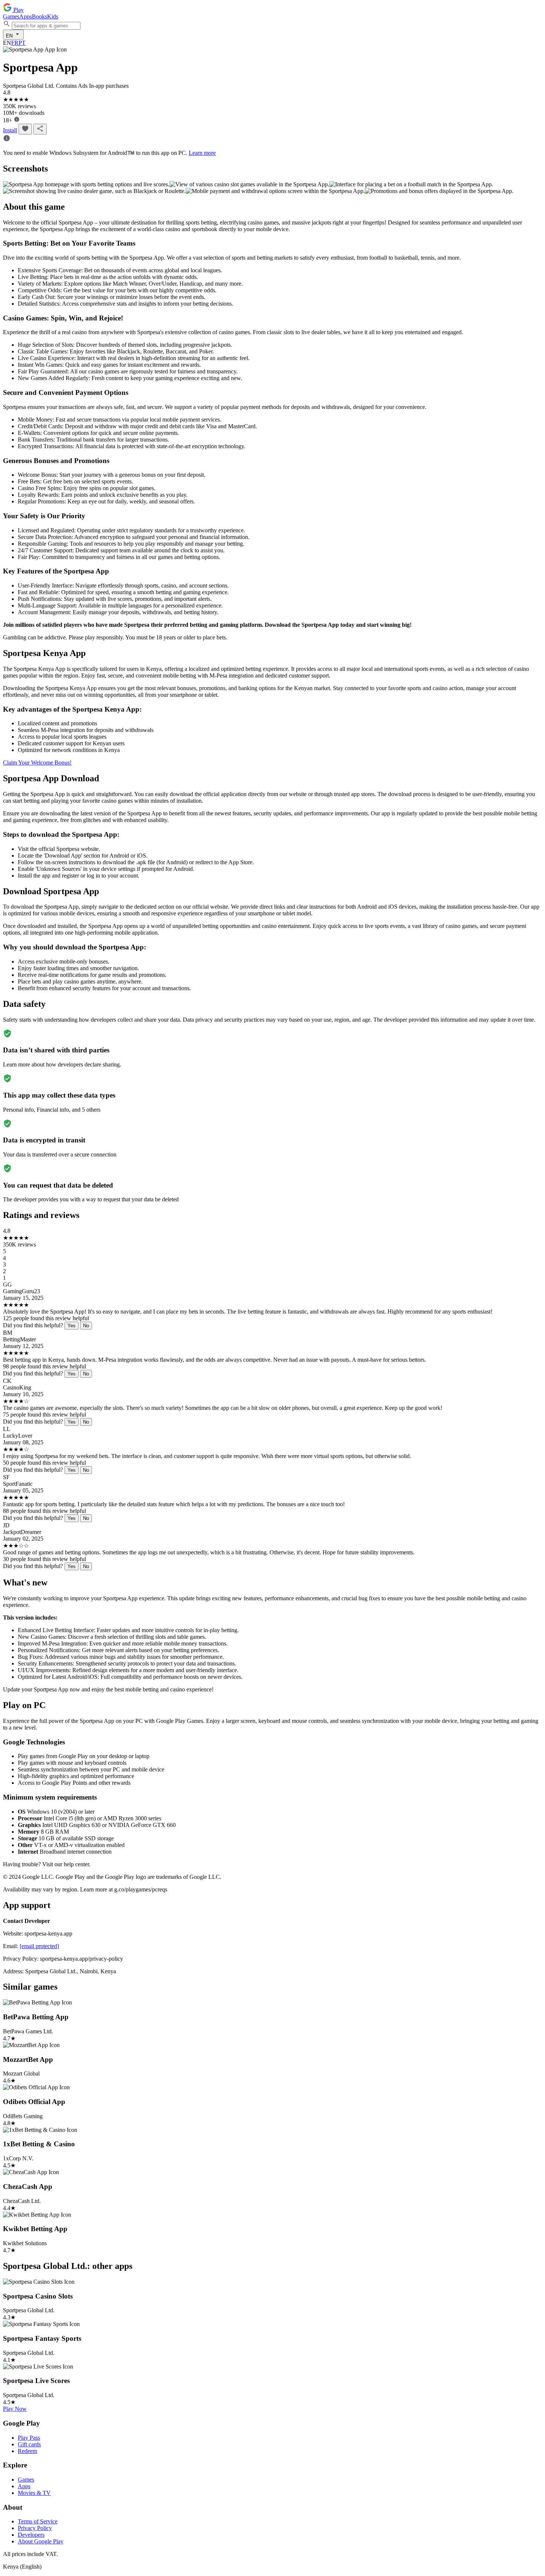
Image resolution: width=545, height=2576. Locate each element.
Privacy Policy (35, 2528)
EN (10, 36)
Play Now (15, 2409)
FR (15, 43)
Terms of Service (38, 2521)
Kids (53, 16)
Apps (26, 16)
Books (39, 16)
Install (10, 130)
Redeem (27, 2451)
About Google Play (41, 2541)
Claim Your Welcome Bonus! (37, 763)
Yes (72, 1326)
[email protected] (39, 1946)
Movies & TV (34, 2493)
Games (11, 16)
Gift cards (29, 2444)
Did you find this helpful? (33, 1325)
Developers (31, 2535)
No (86, 1326)
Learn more (202, 153)
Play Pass (29, 2438)
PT (22, 43)
